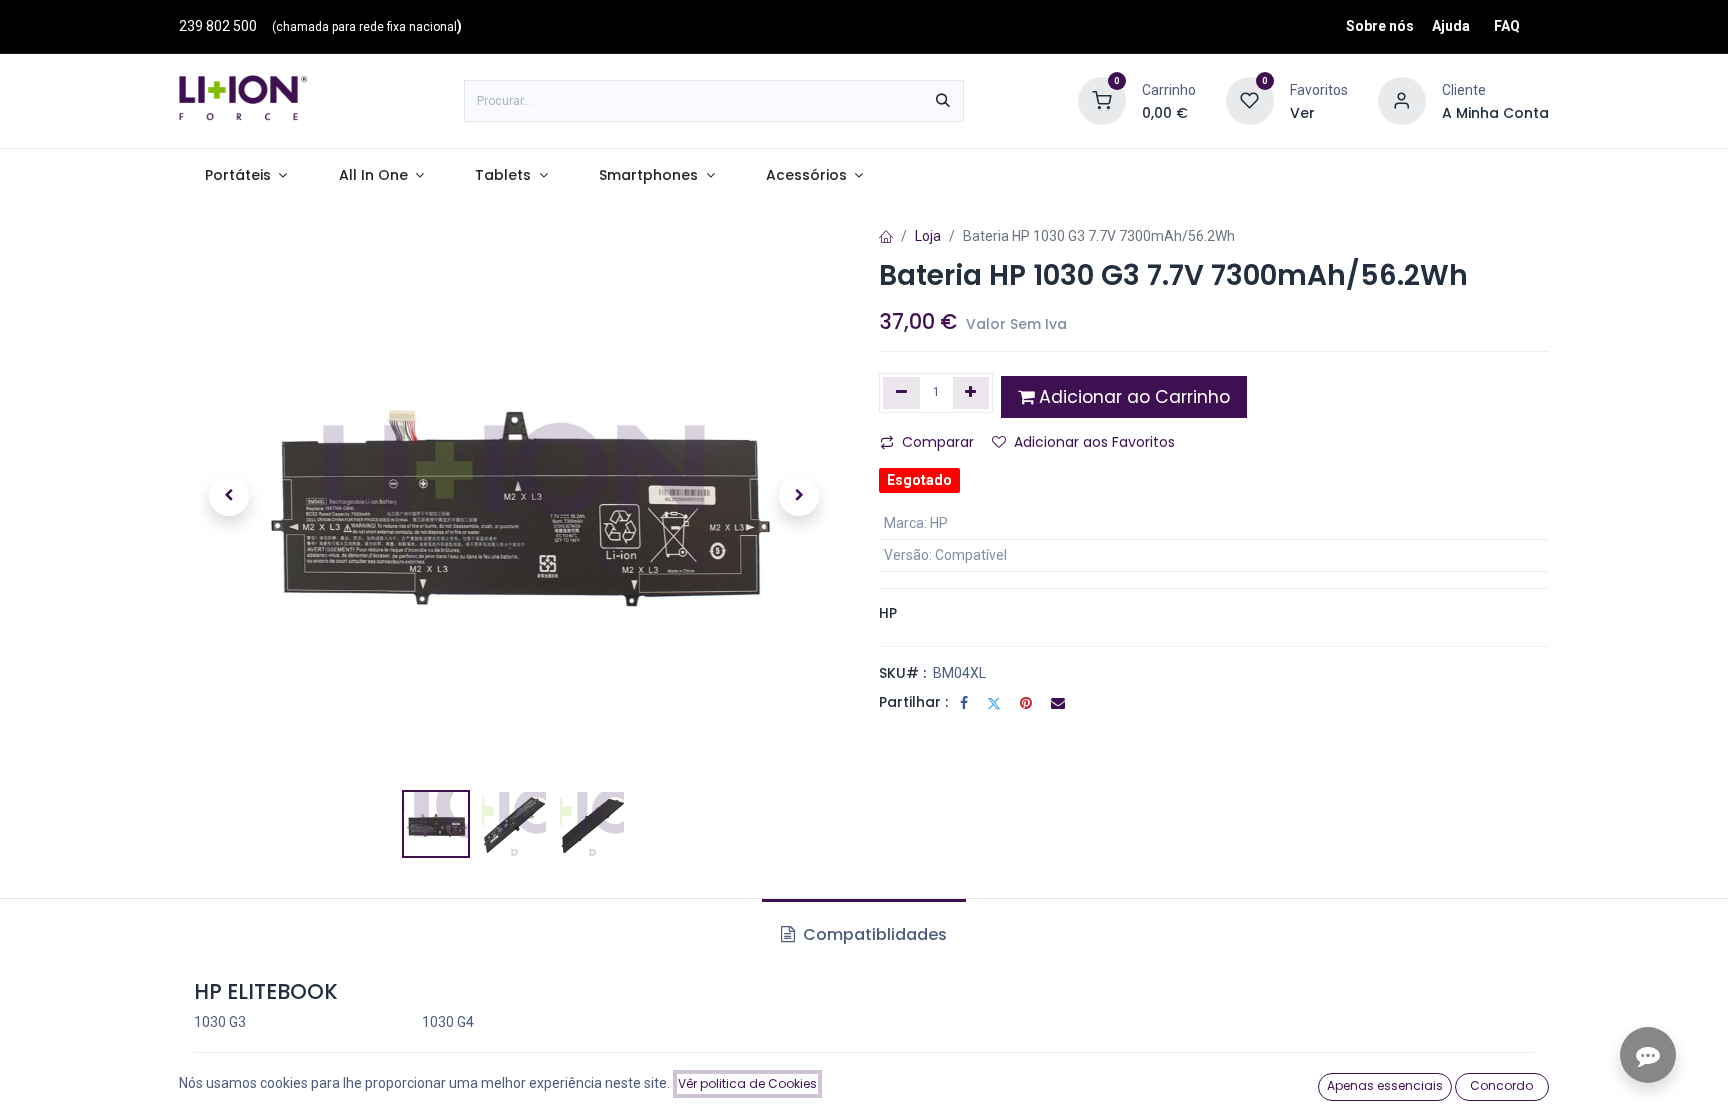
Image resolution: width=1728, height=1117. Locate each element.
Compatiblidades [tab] (873, 934)
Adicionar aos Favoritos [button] (1094, 442)
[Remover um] (901, 393)
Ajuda (1451, 26)
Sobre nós (1380, 26)
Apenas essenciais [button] (1385, 1085)
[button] (229, 496)
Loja (928, 236)
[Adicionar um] (971, 393)
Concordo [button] (1501, 1085)
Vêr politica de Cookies (747, 1083)
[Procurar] (943, 101)
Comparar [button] (938, 442)
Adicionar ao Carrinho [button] (1132, 397)
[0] (1102, 100)
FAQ (1507, 26)
